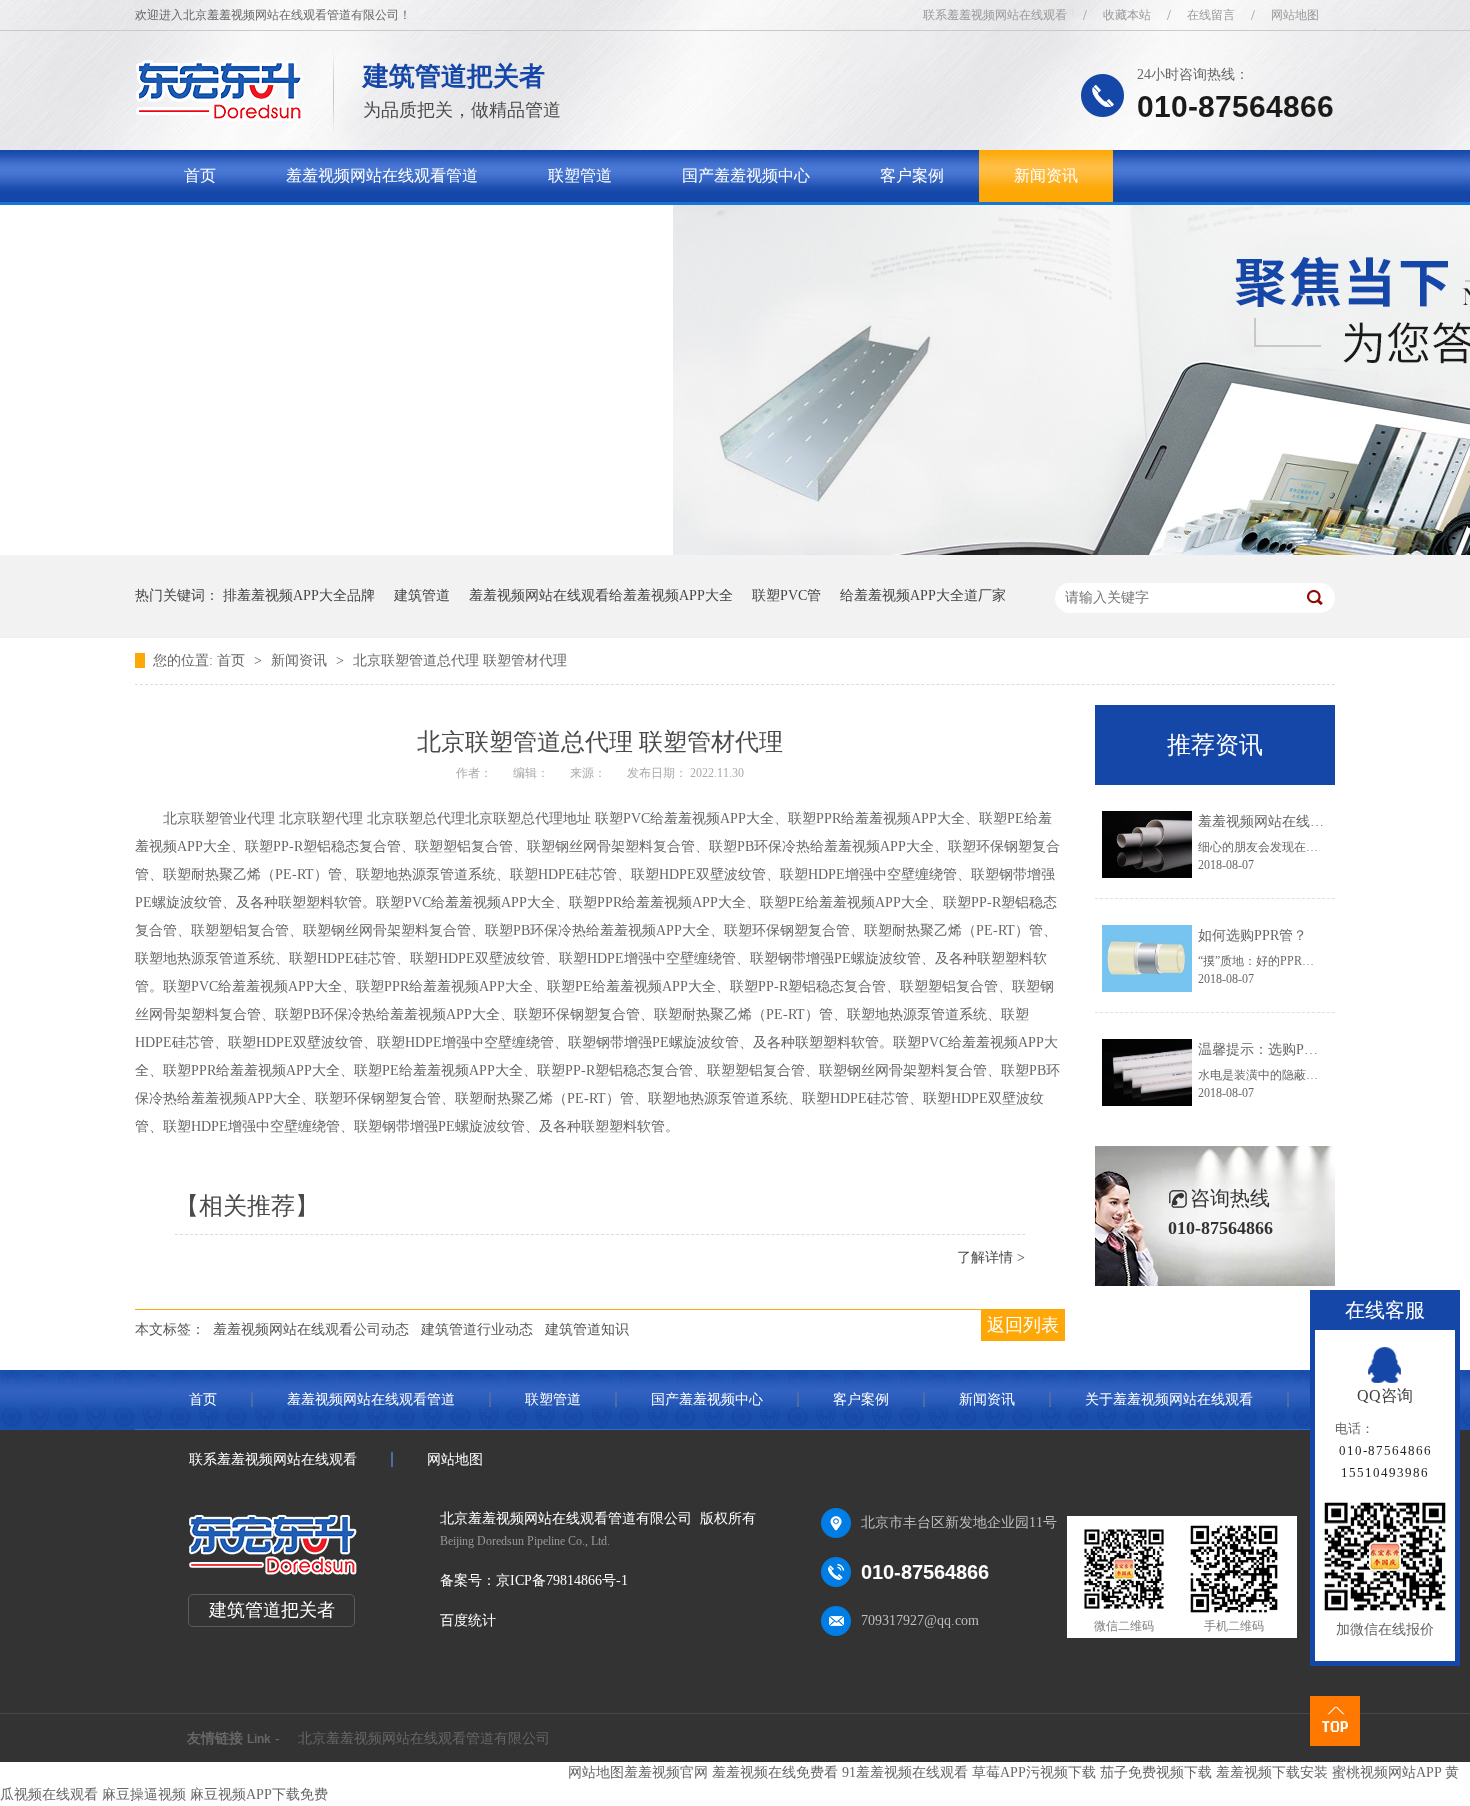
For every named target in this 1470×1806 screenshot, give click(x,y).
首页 (200, 175)
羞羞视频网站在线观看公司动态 (311, 1329)
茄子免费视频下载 (1156, 1772)
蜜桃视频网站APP (1386, 1772)
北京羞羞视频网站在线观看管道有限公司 (424, 1738)
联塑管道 (580, 175)
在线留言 (1211, 15)
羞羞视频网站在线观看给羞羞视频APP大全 (601, 595)
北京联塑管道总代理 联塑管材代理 (460, 660)
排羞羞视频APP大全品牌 (299, 595)
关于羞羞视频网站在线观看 (280, 227)
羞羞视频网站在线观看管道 (382, 175)
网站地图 (1295, 15)
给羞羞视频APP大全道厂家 (923, 595)
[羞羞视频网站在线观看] (219, 115)
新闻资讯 (1046, 175)
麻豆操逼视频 (144, 1794)
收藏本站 (1127, 15)
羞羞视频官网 (666, 1772)
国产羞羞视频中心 (746, 175)
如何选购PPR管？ (1252, 935)
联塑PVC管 (786, 595)
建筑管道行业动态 (477, 1329)
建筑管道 (422, 595)
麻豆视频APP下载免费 (259, 1794)
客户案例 (912, 175)
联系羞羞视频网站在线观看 (995, 15)
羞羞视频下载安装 (1272, 1772)
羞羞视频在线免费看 (775, 1772)
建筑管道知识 (587, 1329)
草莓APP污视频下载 (1034, 1772)
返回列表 (1023, 1325)
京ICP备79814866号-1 (562, 1580)
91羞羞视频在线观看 (905, 1772)
